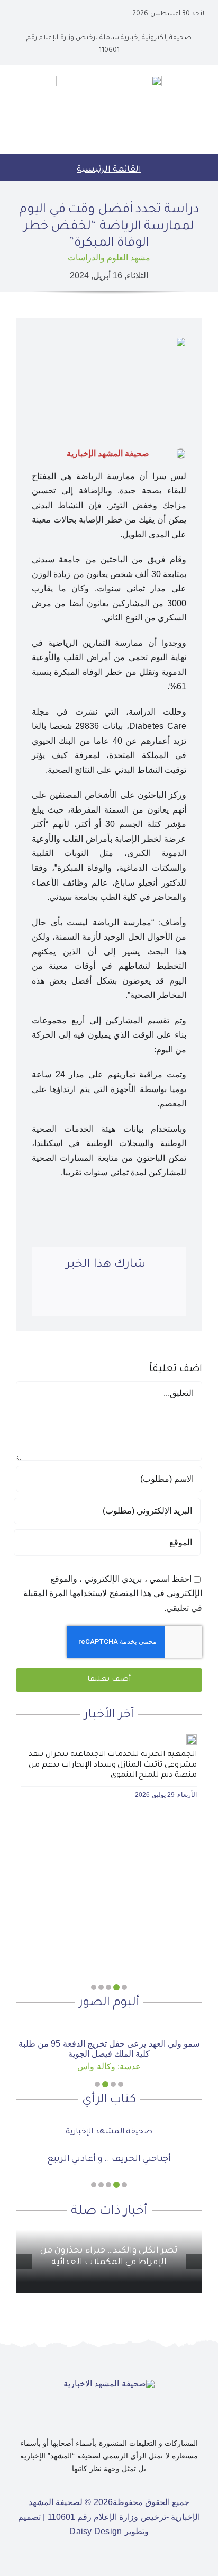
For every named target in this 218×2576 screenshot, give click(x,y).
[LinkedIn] (123, 1298)
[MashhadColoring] (109, 80)
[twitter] (53, 14)
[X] (145, 1298)
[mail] (19, 14)
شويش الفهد (109, 2124)
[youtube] (36, 14)
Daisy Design (96, 2524)
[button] (124, 1987)
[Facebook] (167, 1298)
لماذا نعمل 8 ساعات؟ (109, 2152)
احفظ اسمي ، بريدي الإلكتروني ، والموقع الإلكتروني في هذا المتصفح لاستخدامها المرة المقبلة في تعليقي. (113, 1593)
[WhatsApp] (101, 1298)
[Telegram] (78, 1298)
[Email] (56, 1298)
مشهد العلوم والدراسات (109, 258)
